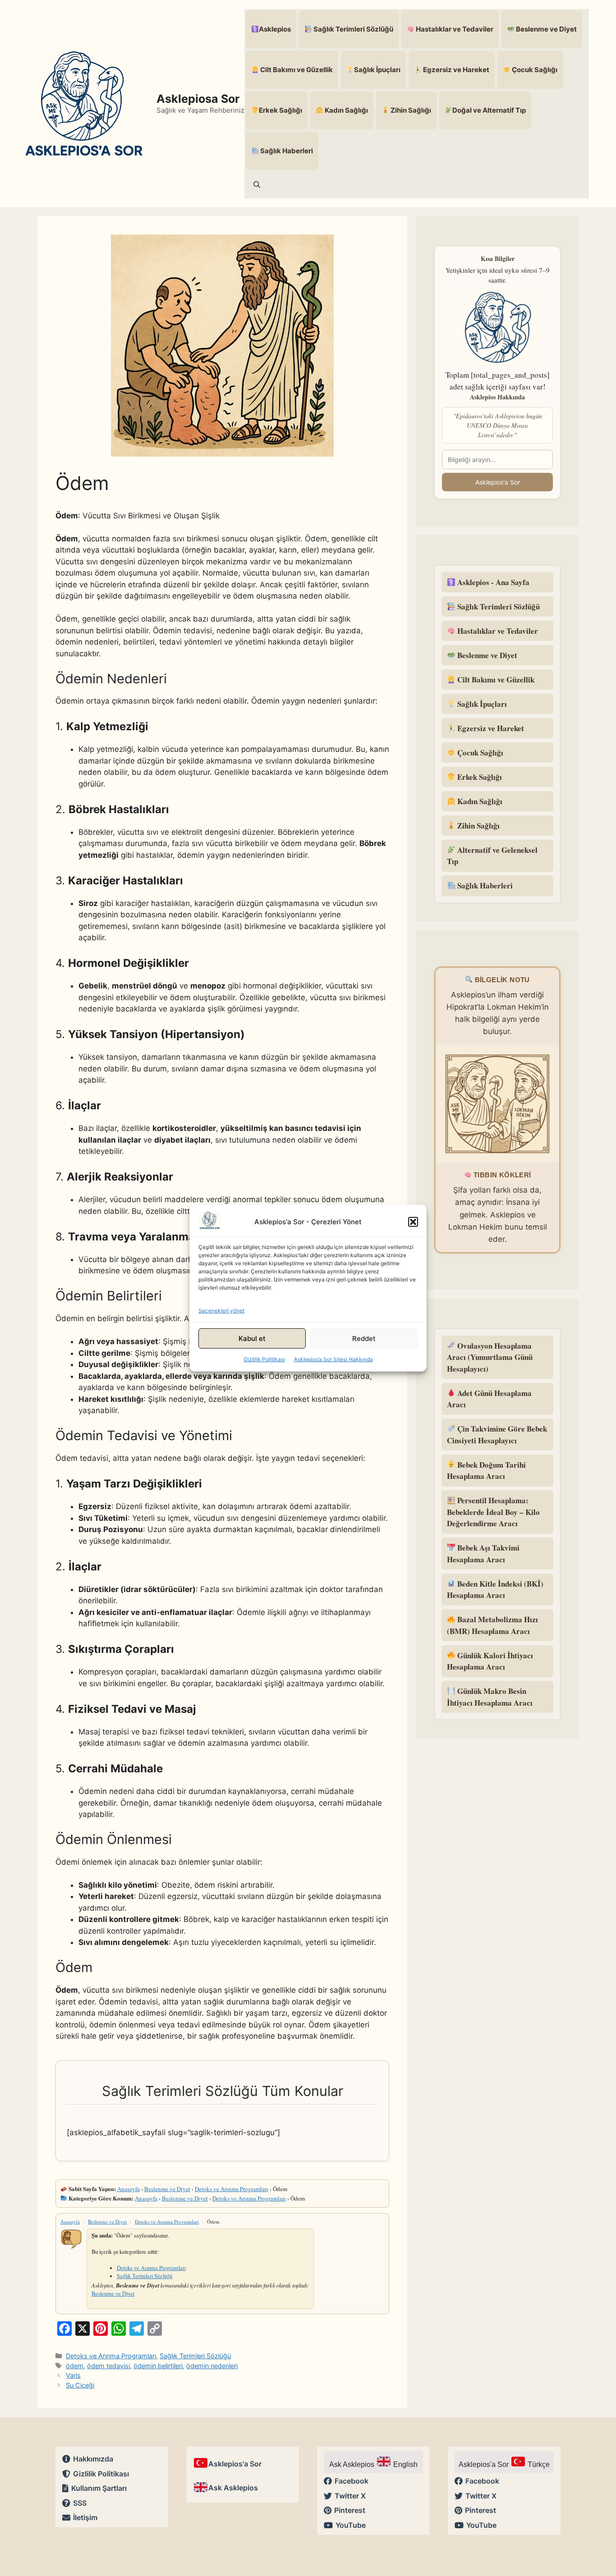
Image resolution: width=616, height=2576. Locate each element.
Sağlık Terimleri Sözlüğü (353, 29)
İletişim (85, 2517)
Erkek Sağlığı (280, 110)
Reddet (364, 1338)
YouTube (351, 2525)
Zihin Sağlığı (410, 110)
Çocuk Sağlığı (534, 70)
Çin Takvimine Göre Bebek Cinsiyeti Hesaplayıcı (497, 1434)
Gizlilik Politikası (264, 1359)
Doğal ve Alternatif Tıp (489, 110)
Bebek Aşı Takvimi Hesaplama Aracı (483, 1553)
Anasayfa (129, 2189)
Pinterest (350, 2510)
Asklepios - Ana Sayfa (492, 582)
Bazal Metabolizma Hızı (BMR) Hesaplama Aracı (492, 1625)
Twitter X (350, 2496)
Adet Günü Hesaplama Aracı (489, 1399)
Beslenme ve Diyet (546, 29)
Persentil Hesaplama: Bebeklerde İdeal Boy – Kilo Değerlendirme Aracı (493, 1512)
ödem (75, 2366)
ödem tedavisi (108, 2366)
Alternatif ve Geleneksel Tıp (492, 856)
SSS (80, 2503)
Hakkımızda (93, 2459)
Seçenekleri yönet (221, 1311)
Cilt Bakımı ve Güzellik (296, 70)
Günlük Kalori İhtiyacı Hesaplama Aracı (490, 1661)
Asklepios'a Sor (498, 482)
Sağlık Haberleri (286, 151)
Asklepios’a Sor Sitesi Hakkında (333, 1359)
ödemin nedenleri (212, 2366)
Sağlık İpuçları (377, 70)
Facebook (352, 2481)
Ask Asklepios (233, 2488)
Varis (73, 2375)
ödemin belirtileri (158, 2366)
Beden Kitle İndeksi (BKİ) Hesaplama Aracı (495, 1590)
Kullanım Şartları (99, 2488)
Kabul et (252, 1338)
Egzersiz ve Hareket (455, 70)
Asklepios (275, 29)
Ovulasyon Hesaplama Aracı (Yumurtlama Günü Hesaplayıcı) (490, 1357)
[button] (413, 1222)
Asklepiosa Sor (198, 99)
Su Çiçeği (80, 2385)
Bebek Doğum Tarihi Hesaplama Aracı (486, 1471)
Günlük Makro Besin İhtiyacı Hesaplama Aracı (490, 1697)
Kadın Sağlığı (346, 110)
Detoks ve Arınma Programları (232, 2189)
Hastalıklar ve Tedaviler (454, 29)
